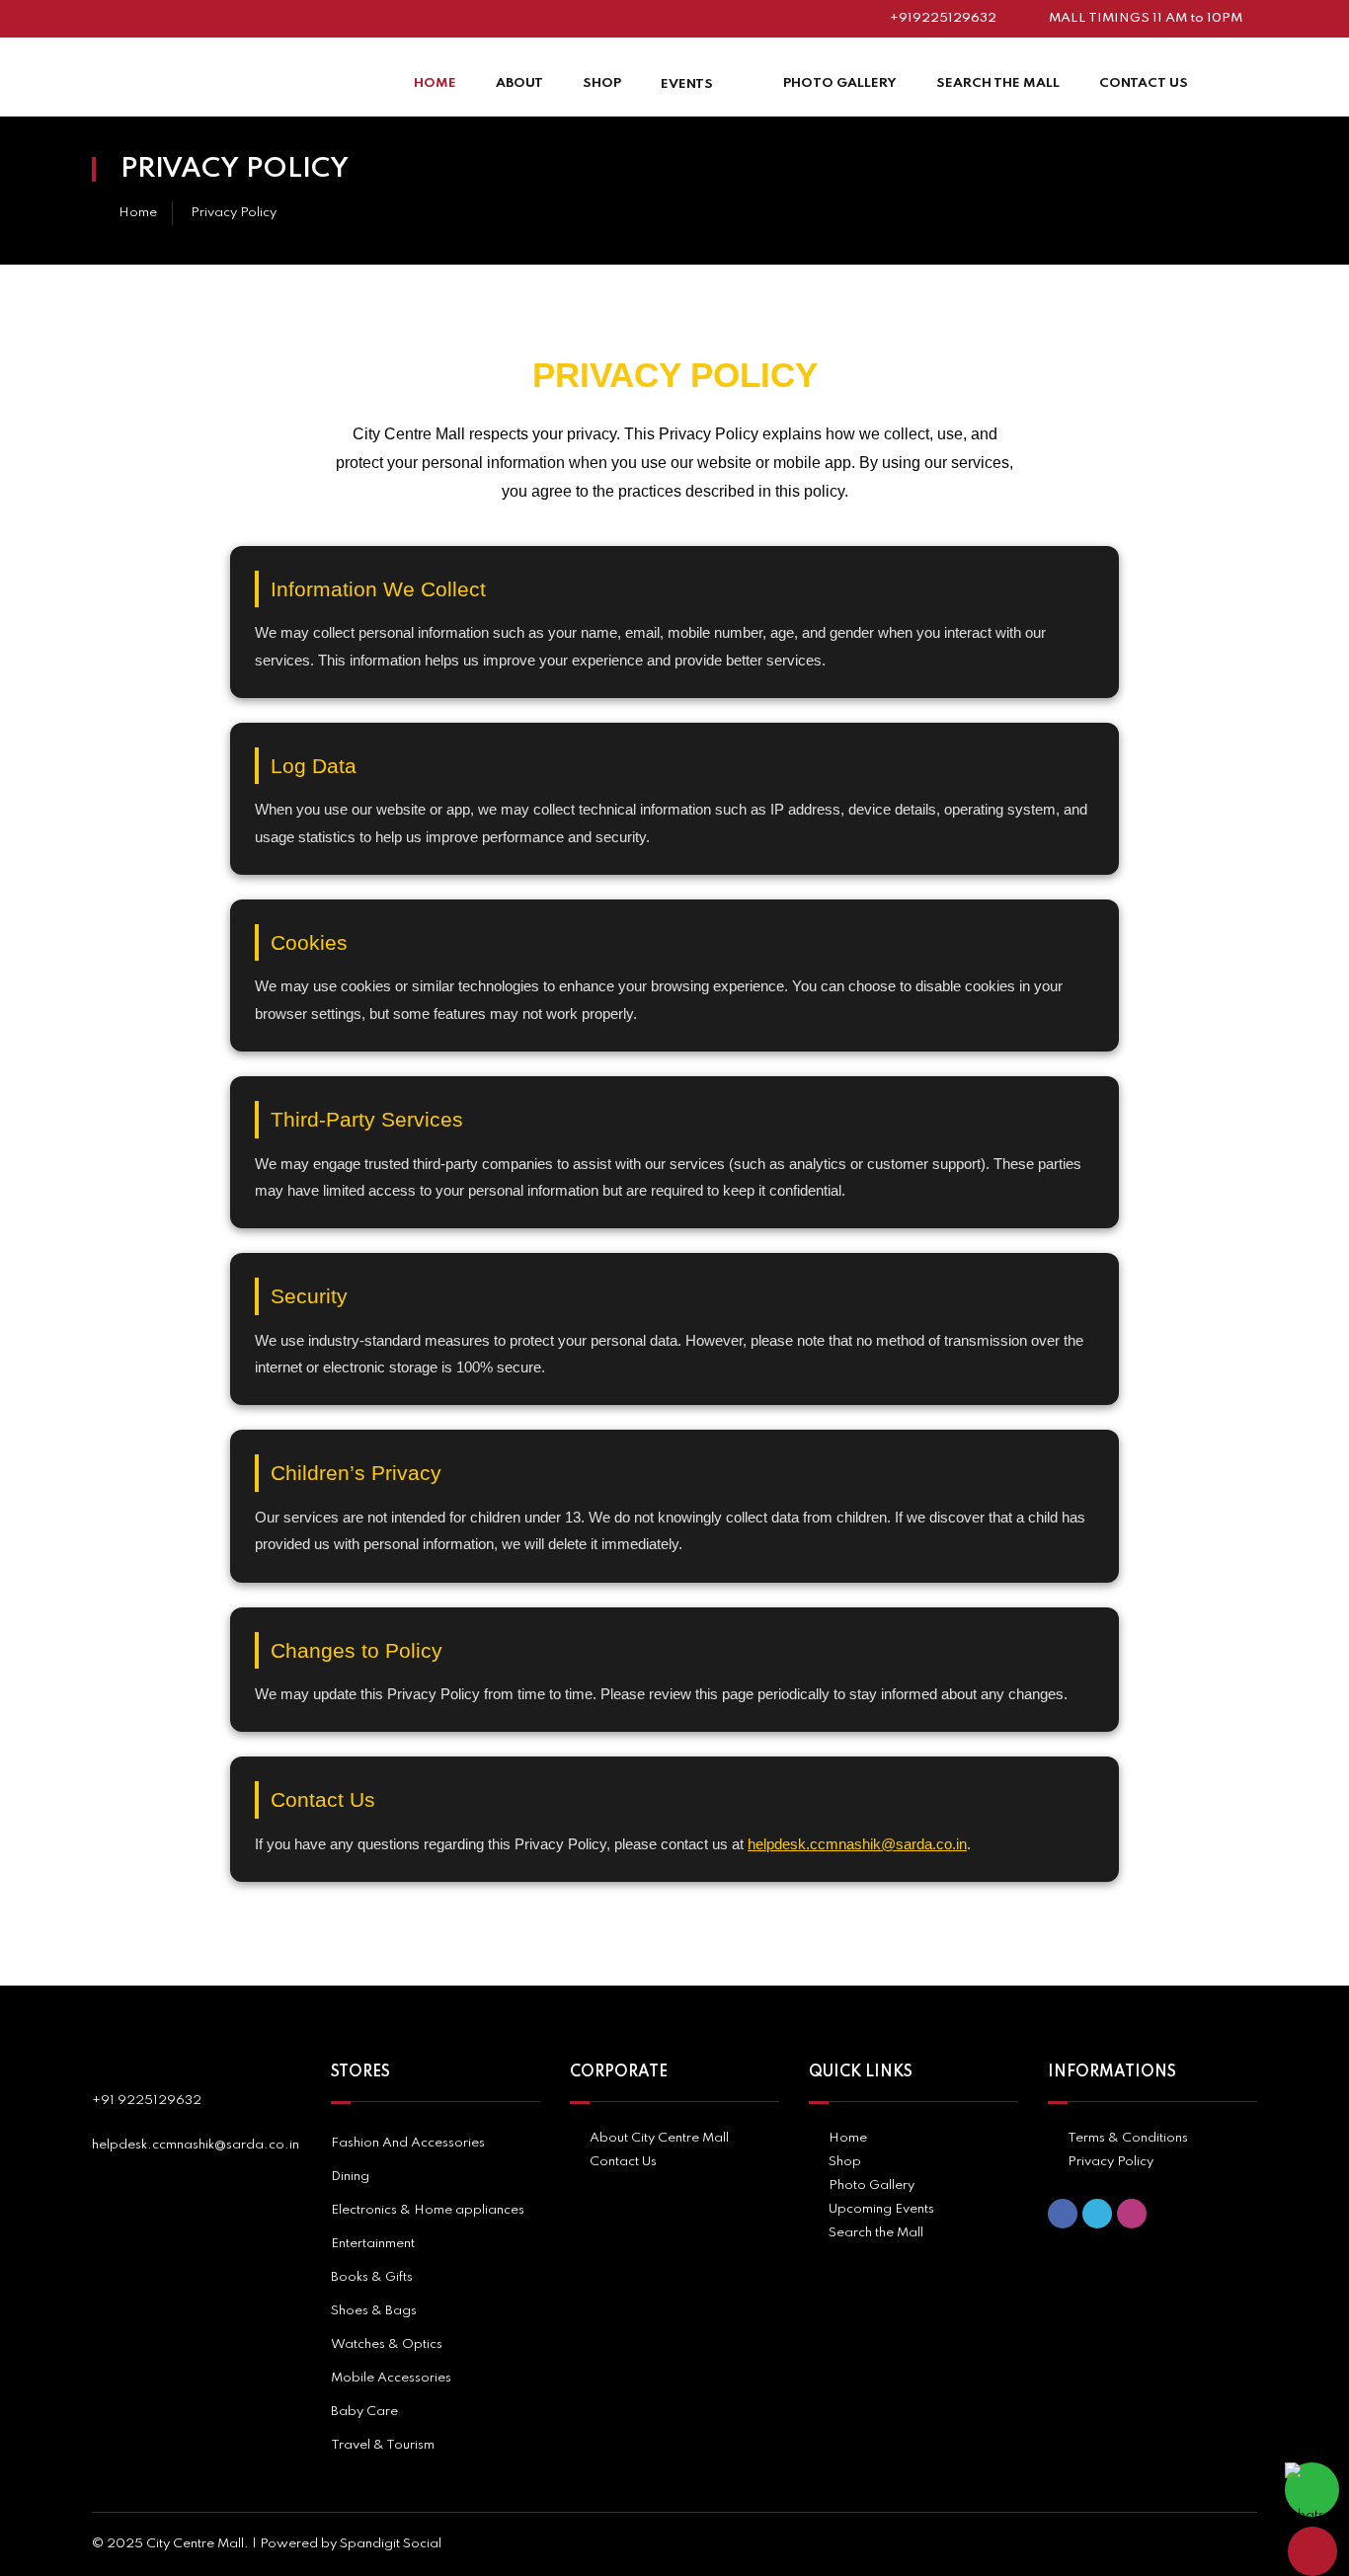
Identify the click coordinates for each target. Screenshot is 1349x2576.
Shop (602, 83)
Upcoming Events (881, 2209)
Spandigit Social (391, 2544)
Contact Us (1144, 83)
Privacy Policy (1111, 2162)
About (519, 83)
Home (435, 83)
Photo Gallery (840, 83)
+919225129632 (943, 18)
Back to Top (1312, 2551)
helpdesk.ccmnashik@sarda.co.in (857, 1844)
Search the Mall (998, 83)
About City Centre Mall (659, 2138)
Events (687, 84)
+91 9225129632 (147, 2101)
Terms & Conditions (1128, 2138)
